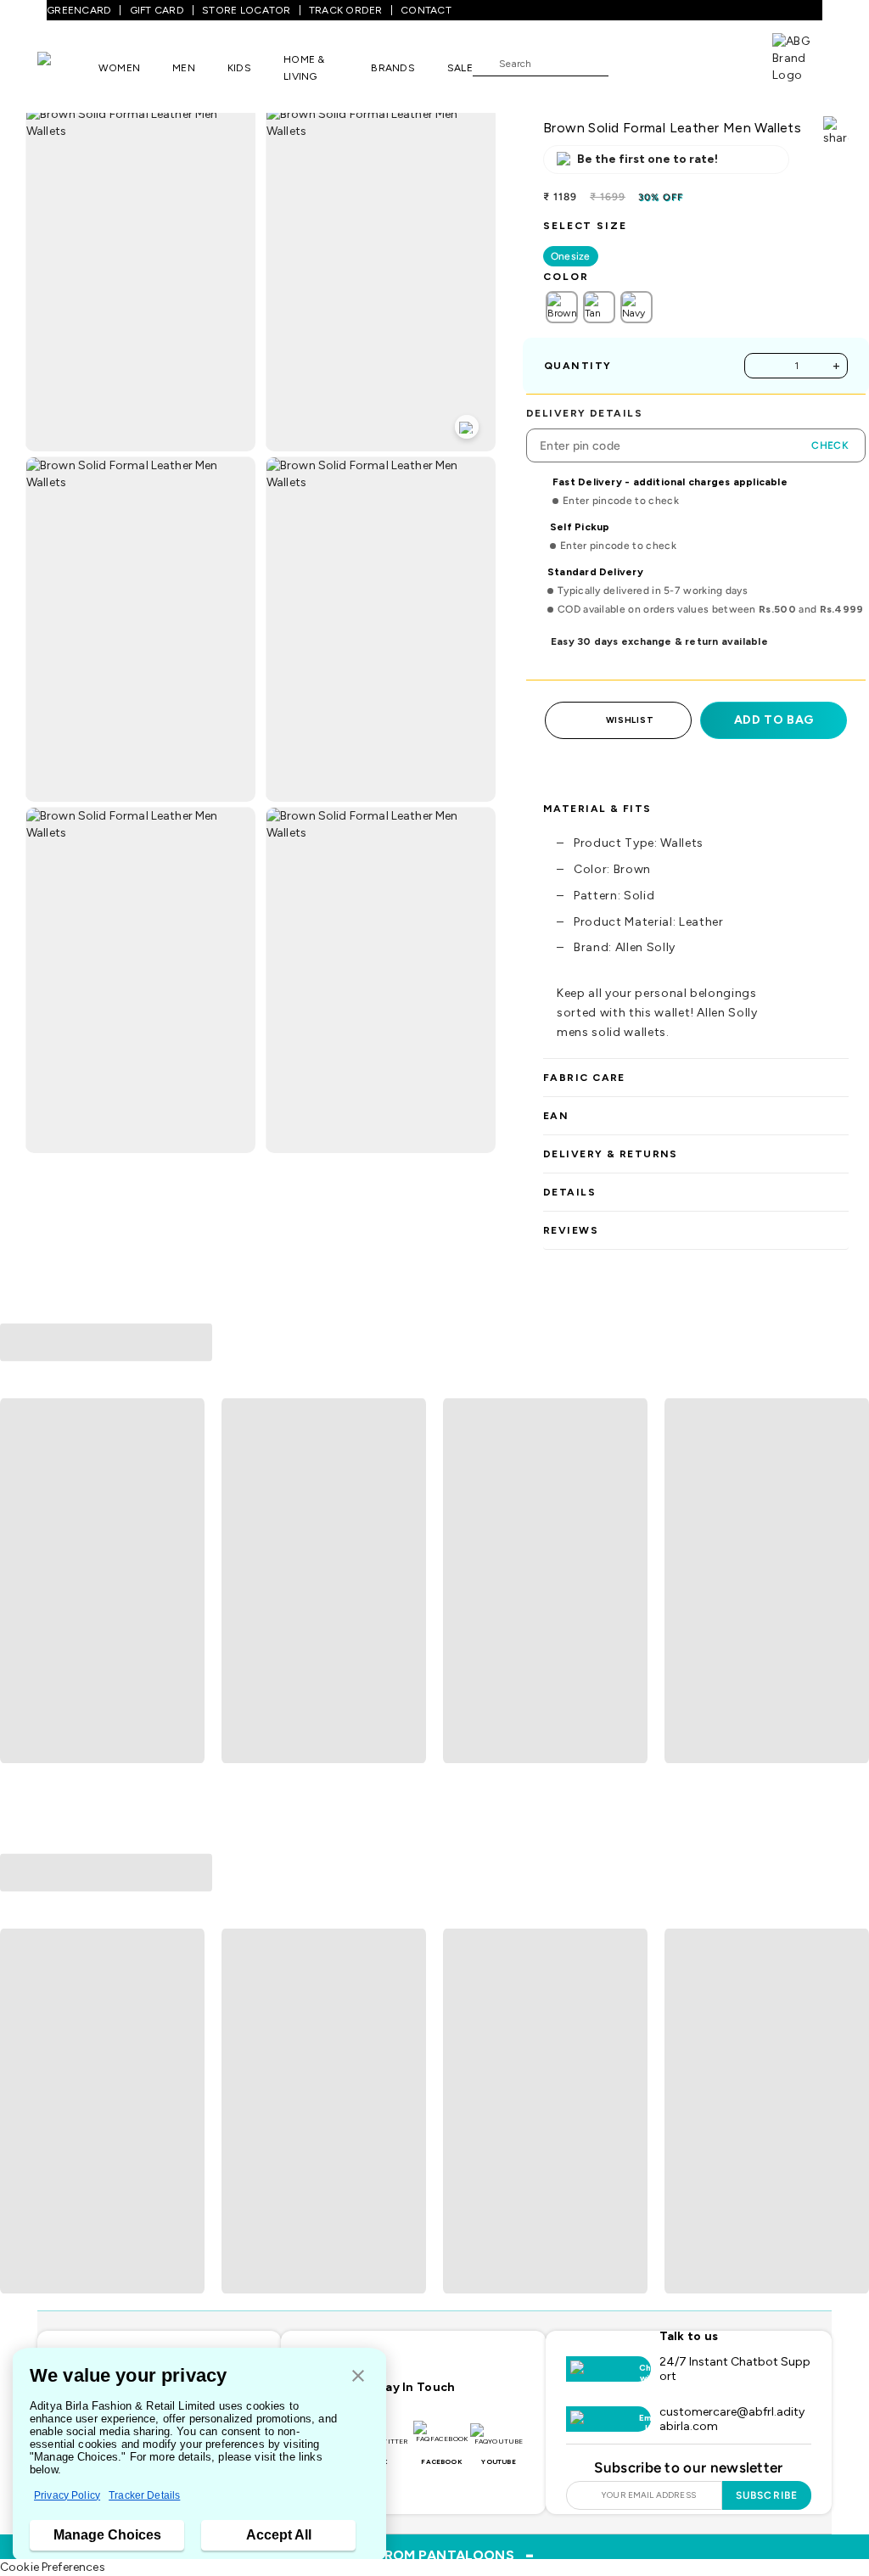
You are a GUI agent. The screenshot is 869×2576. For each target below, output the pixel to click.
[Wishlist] (630, 64)
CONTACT (426, 10)
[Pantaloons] (68, 67)
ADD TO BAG (774, 720)
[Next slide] (849, 1582)
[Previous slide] (20, 1582)
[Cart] (724, 62)
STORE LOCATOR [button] (246, 10)
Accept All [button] (279, 2535)
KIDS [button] (239, 68)
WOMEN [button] (119, 68)
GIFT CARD (157, 10)
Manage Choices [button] (107, 2535)
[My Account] (677, 63)
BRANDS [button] (393, 68)
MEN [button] (184, 68)
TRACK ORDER (346, 10)
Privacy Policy (67, 2495)
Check (830, 445)
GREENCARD (79, 10)
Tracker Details (144, 2495)
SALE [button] (460, 68)
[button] (358, 2377)
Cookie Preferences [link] (53, 2567)
